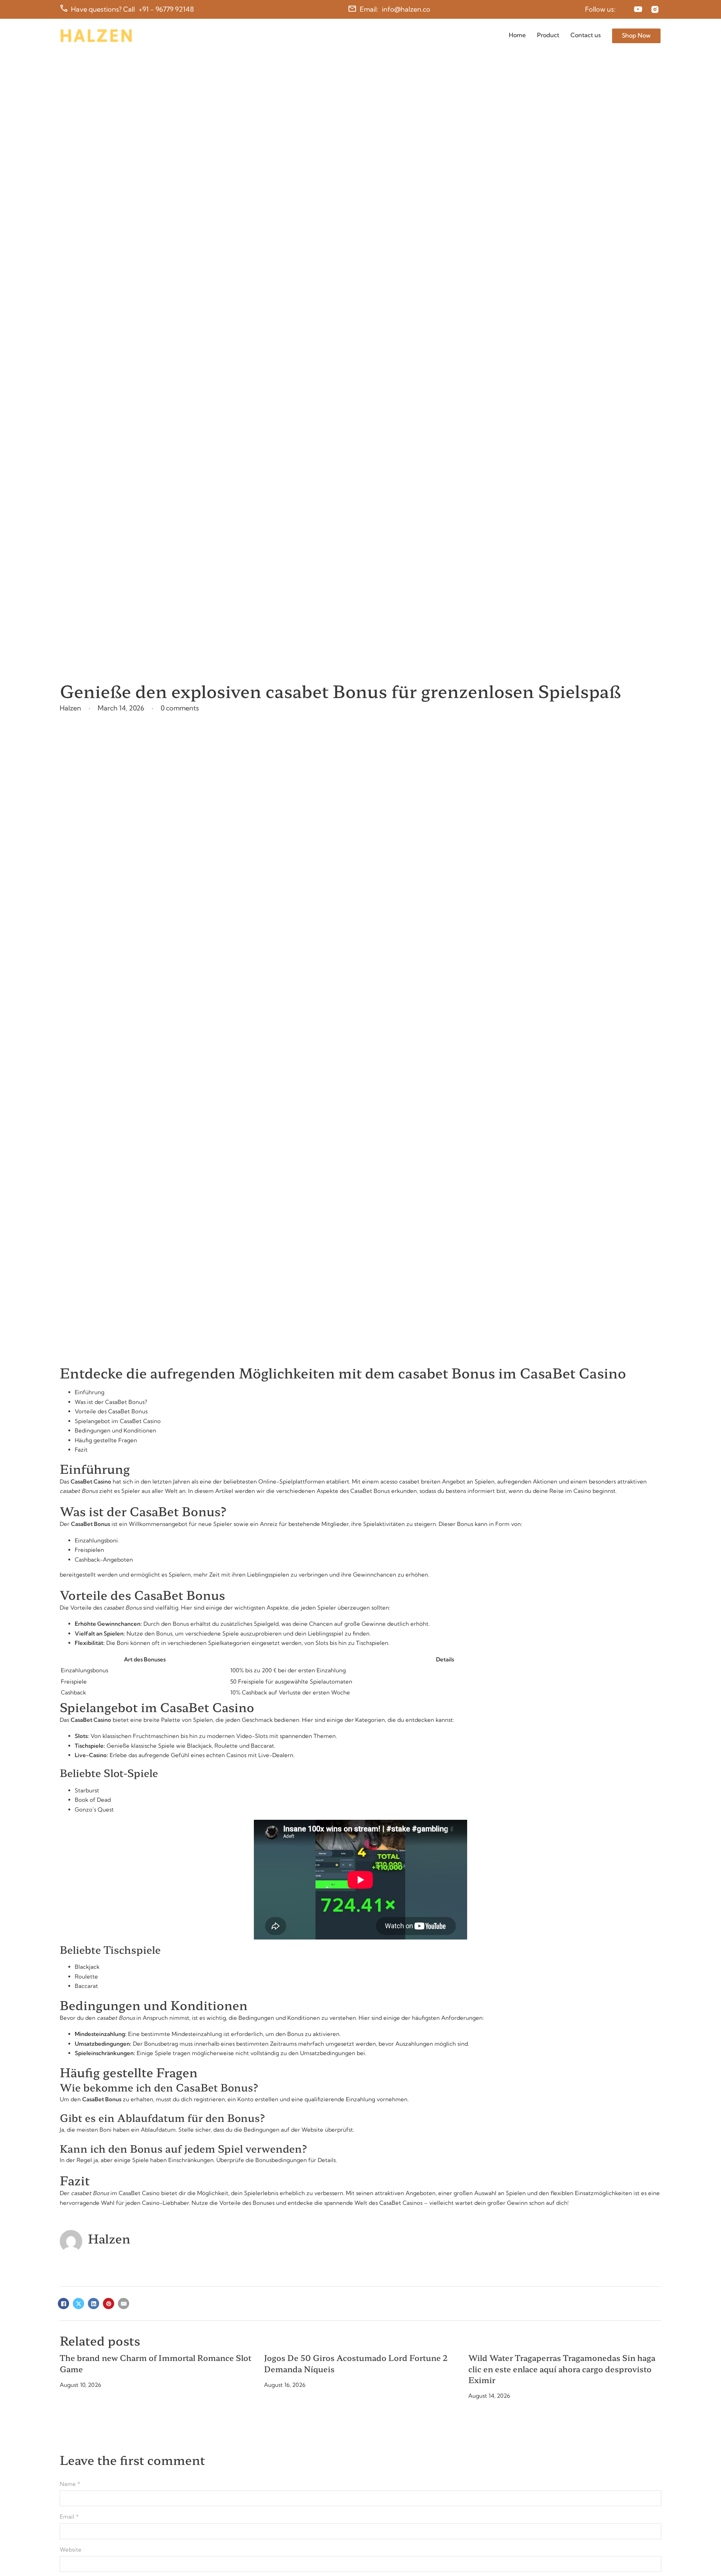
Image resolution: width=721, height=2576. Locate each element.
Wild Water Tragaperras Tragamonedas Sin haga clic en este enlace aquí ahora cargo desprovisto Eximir (562, 2369)
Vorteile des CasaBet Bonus (111, 1411)
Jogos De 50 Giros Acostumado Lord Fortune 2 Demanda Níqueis (356, 2363)
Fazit (81, 1450)
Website (71, 2550)
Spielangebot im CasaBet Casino (118, 1421)
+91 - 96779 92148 (166, 9)
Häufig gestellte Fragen (106, 1440)
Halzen (109, 2238)
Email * (69, 2517)
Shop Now (636, 35)
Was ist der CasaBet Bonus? (111, 1402)
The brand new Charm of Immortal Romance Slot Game (155, 2363)
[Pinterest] (109, 2304)
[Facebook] (63, 2304)
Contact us (586, 35)
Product (548, 35)
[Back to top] (697, 2556)
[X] (78, 2304)
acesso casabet (400, 1481)
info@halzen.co (406, 9)
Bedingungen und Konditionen (115, 1430)
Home (517, 35)
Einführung (90, 1392)
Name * (70, 2484)
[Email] (124, 2304)
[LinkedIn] (94, 2304)
